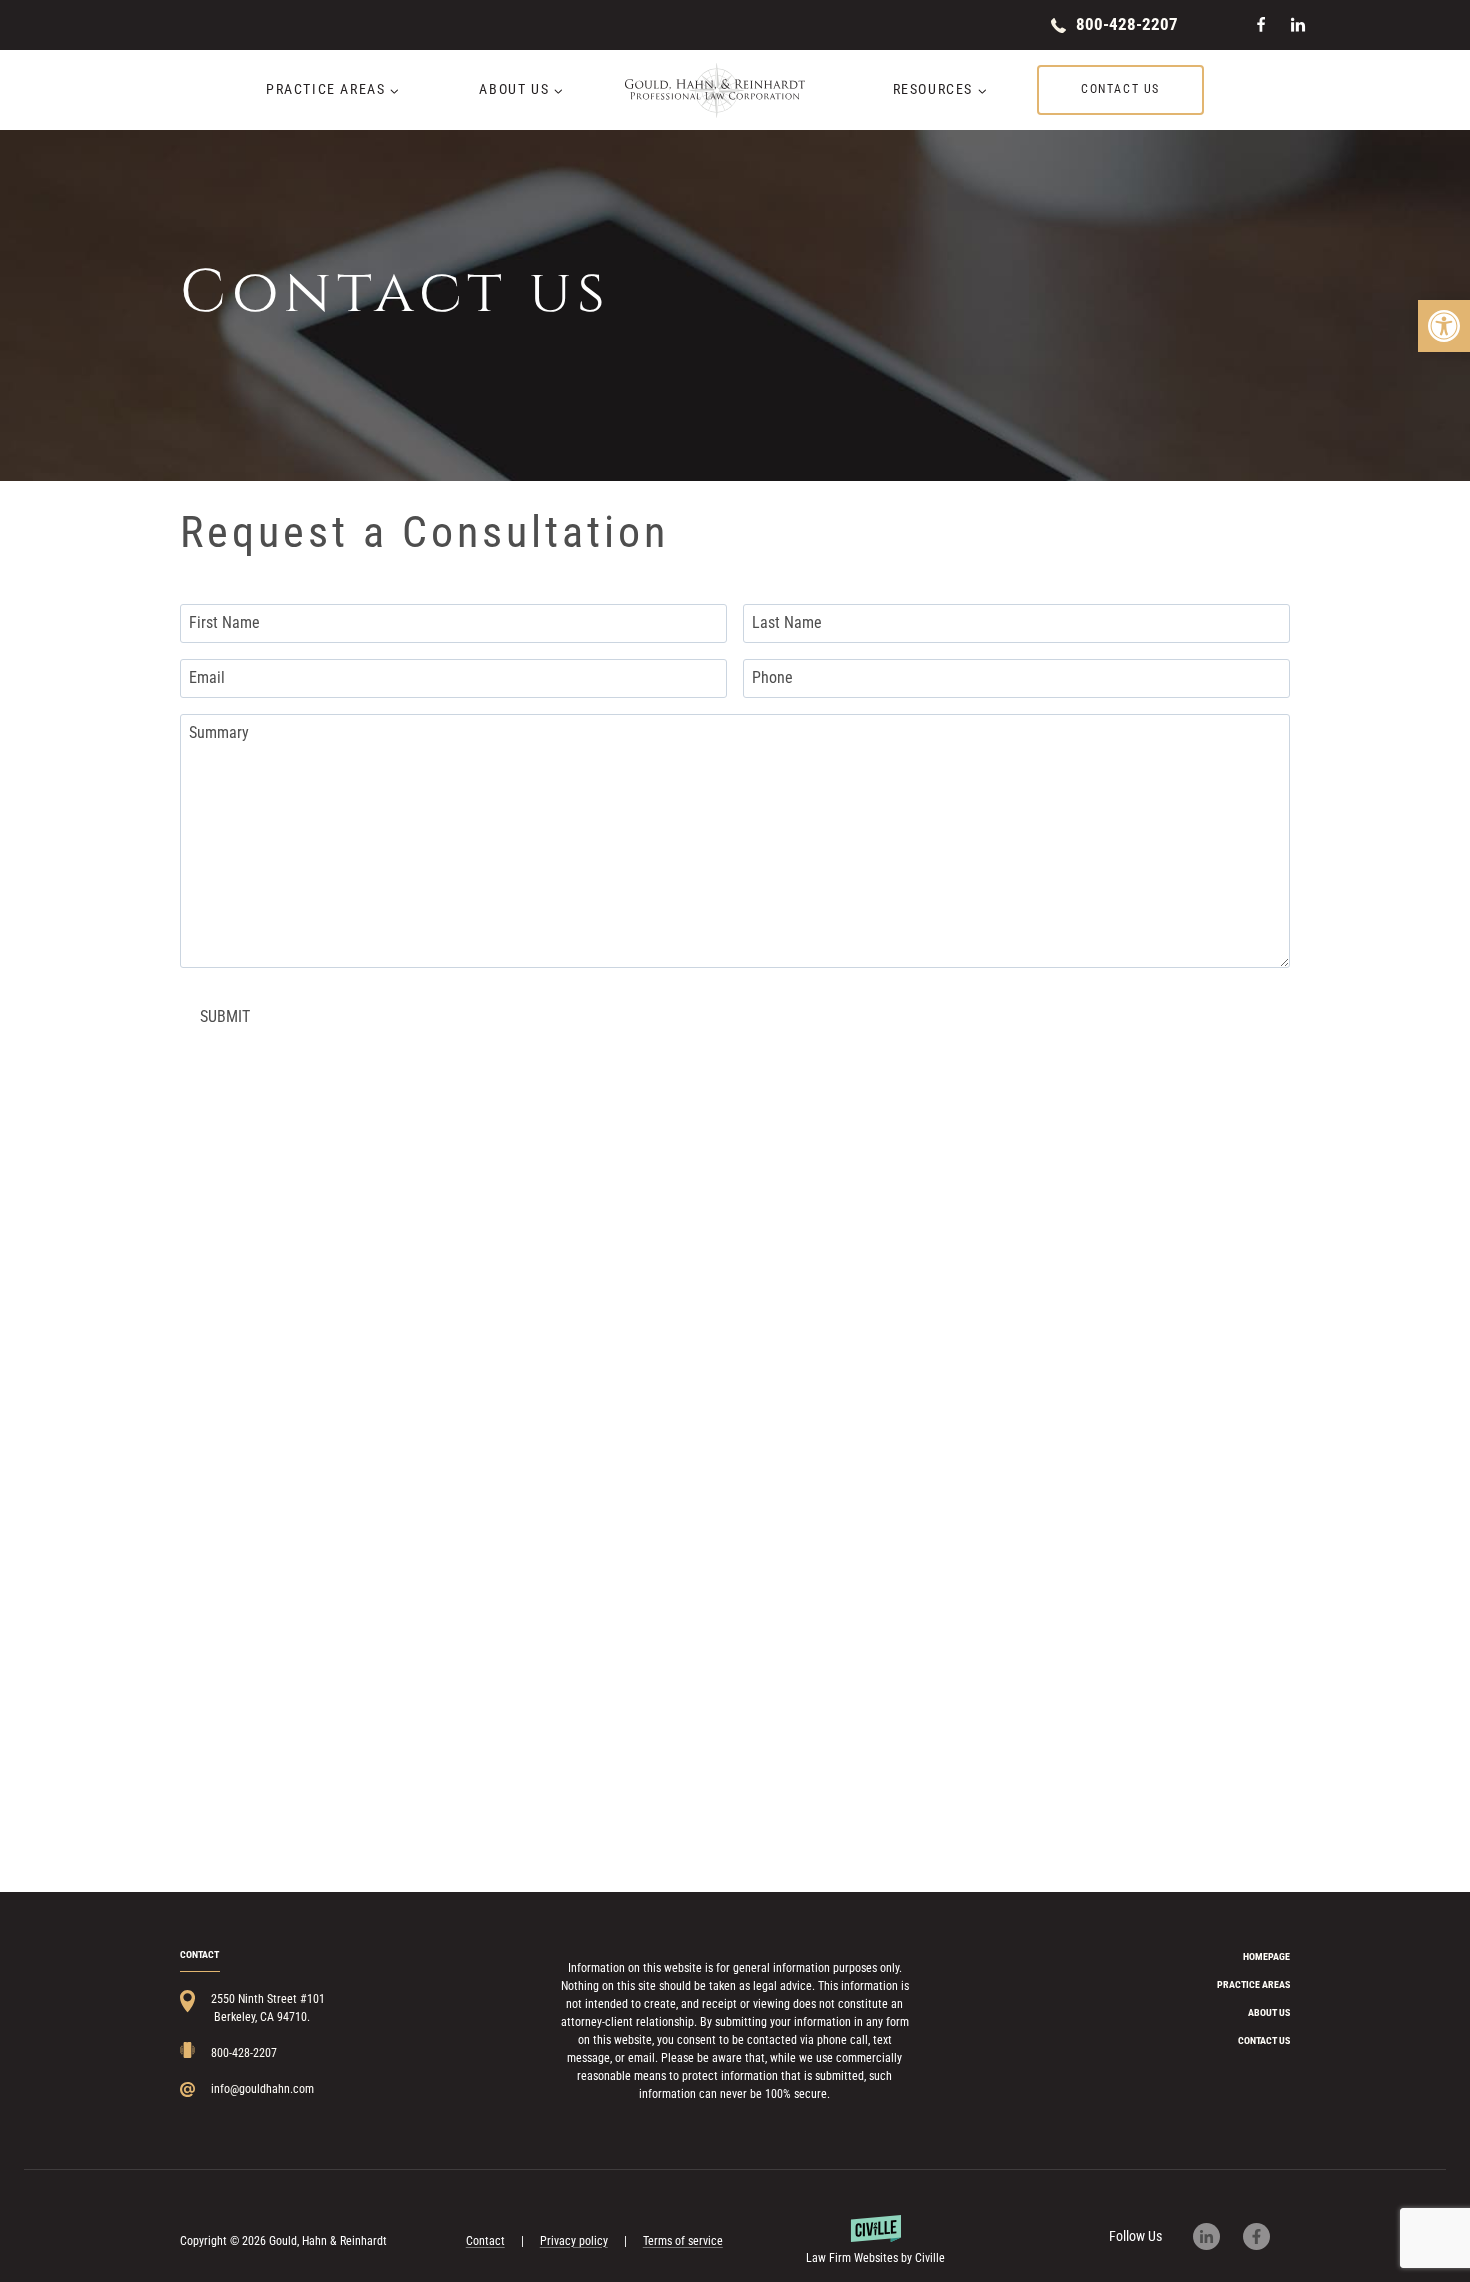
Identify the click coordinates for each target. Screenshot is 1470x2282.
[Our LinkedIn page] (1216, 2236)
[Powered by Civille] (876, 2241)
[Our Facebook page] (1266, 2236)
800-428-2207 (1127, 24)
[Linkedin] (1298, 25)
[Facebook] (1261, 25)
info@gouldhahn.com (262, 2089)
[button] (1444, 326)
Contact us (1120, 89)
